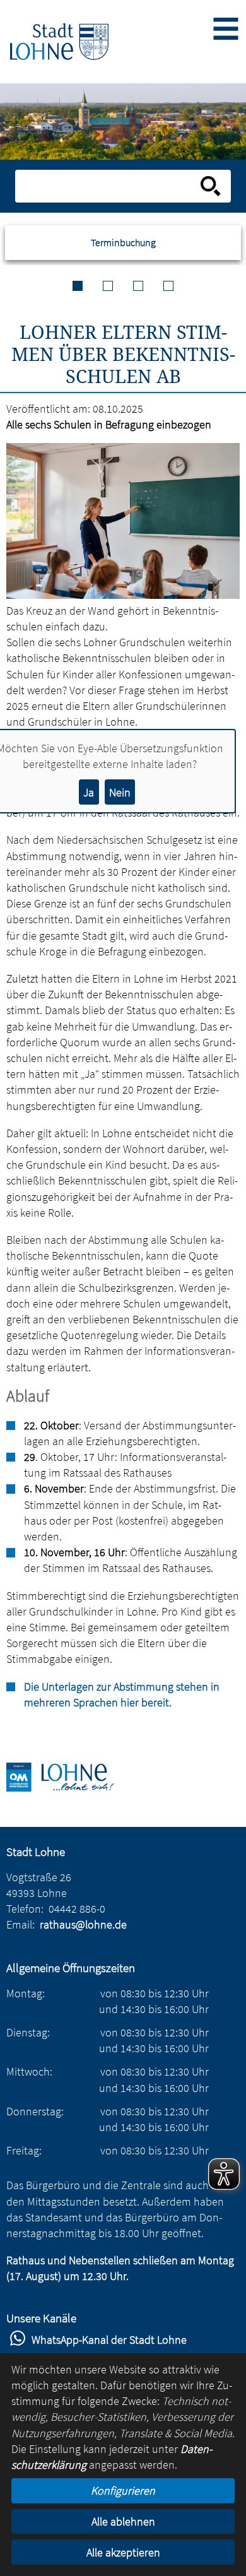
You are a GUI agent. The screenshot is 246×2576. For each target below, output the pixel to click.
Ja (89, 792)
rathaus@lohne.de (83, 1924)
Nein (120, 792)
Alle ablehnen (123, 2521)
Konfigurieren (123, 2490)
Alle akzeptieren (123, 2552)
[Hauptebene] (59, 41)
